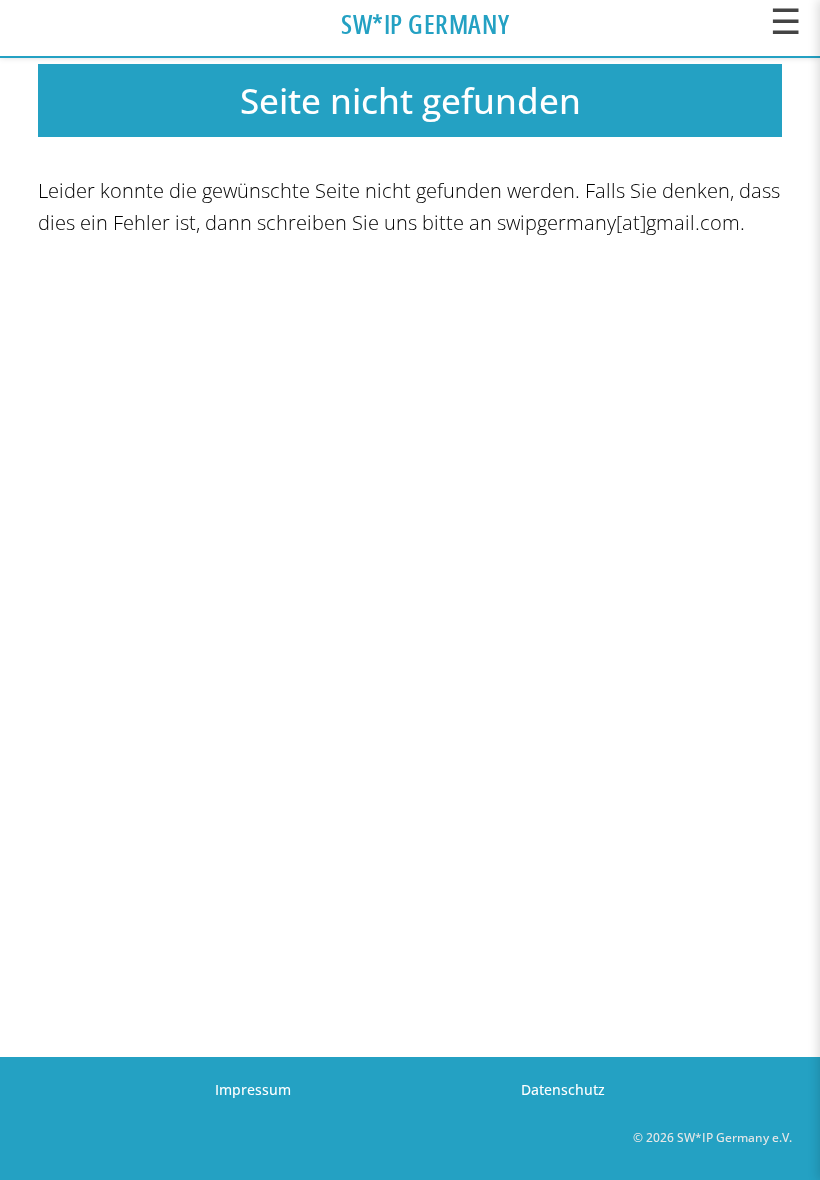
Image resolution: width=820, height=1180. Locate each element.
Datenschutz (563, 1089)
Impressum (253, 1089)
